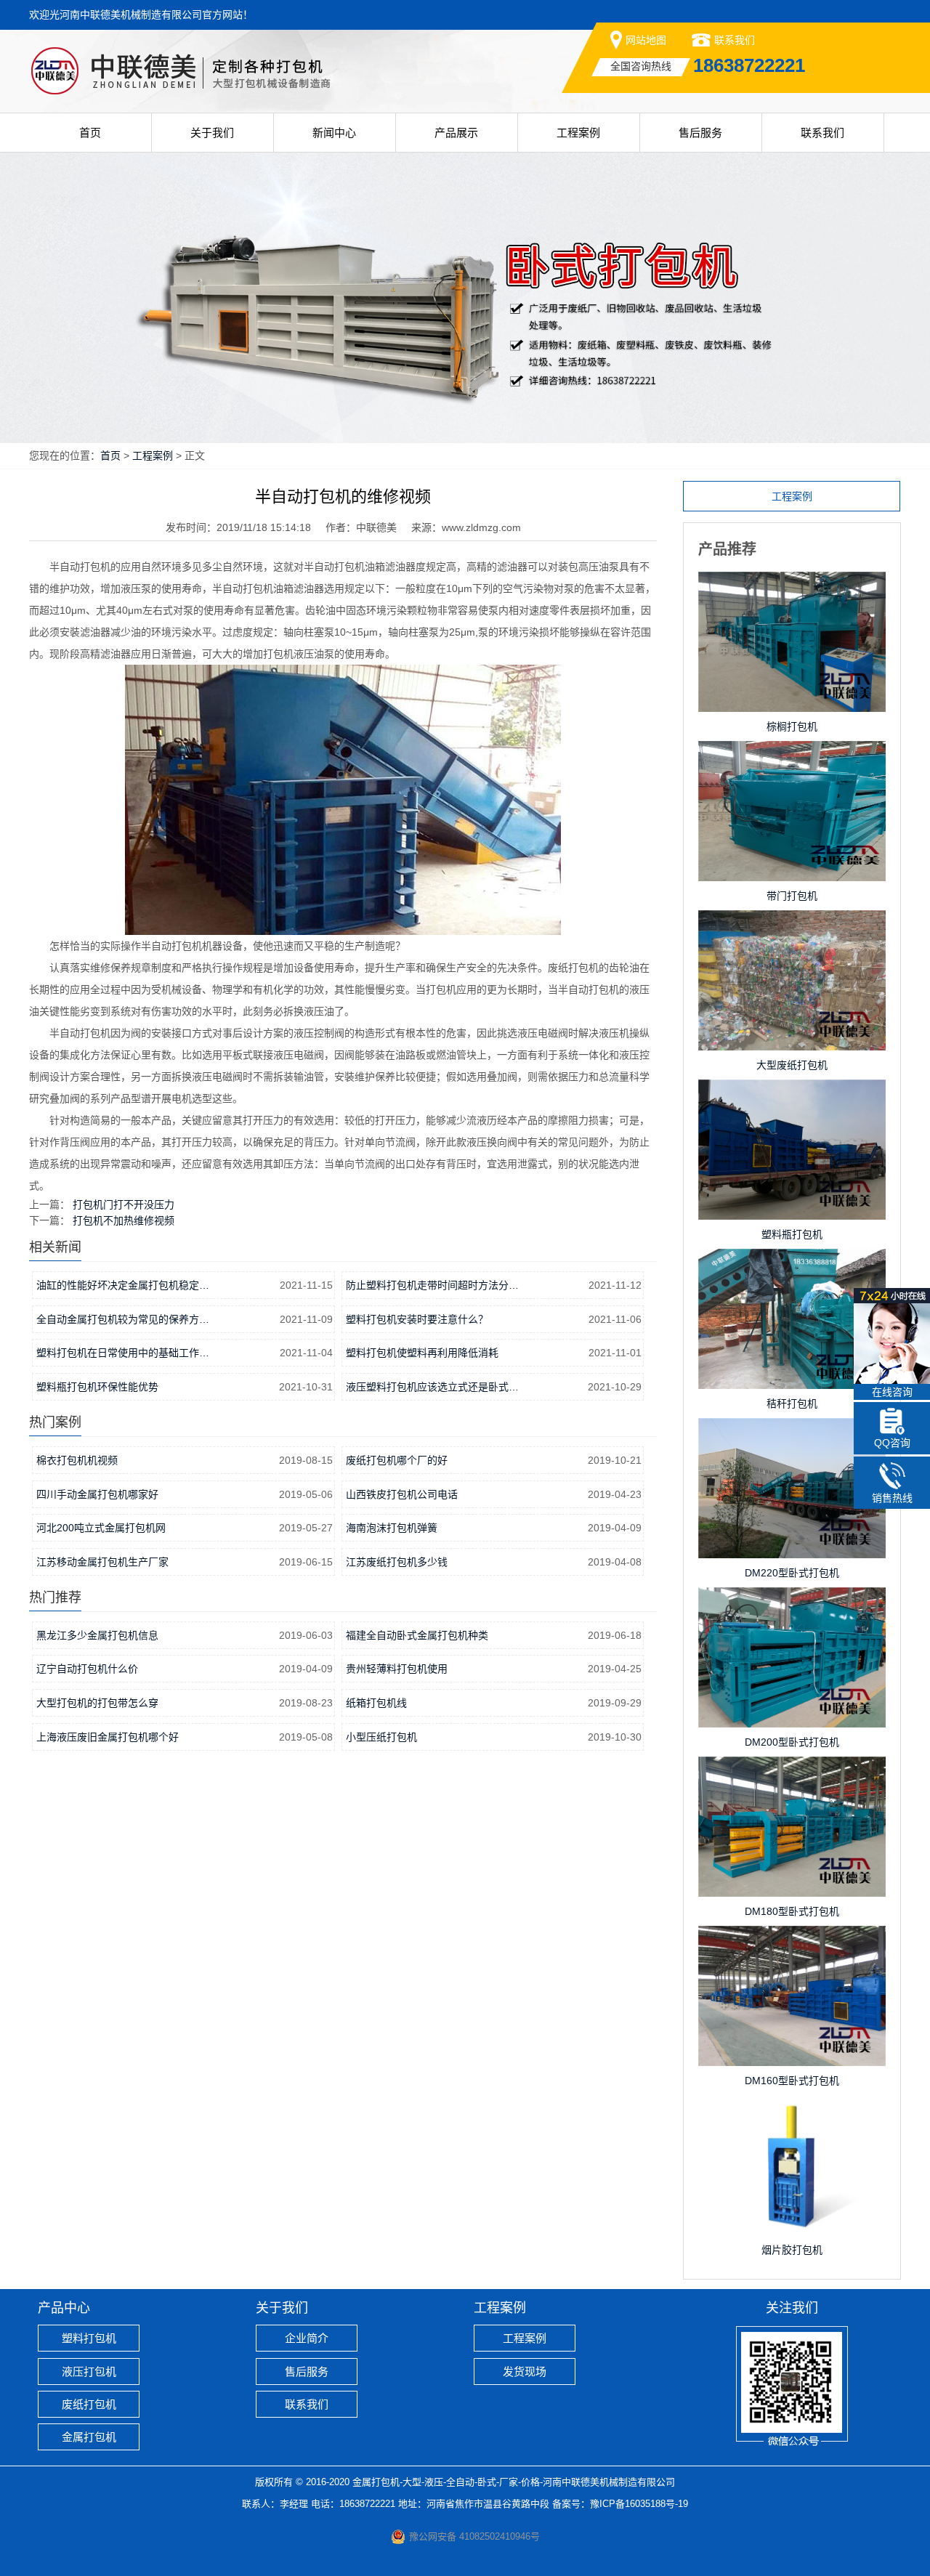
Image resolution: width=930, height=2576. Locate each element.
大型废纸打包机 (792, 1065)
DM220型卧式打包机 (792, 1573)
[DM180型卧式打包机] (792, 1771)
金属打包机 (89, 2437)
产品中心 (64, 2308)
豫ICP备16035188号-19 (639, 2504)
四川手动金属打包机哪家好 (97, 1494)
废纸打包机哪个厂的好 (397, 1460)
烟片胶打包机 (792, 2250)
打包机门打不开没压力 (124, 1204)
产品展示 (456, 133)
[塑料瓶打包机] (792, 1094)
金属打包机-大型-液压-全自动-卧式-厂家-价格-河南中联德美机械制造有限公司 (514, 2482)
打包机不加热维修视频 (124, 1220)
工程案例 (578, 133)
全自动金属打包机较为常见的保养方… (123, 1319)
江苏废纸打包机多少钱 (397, 1562)
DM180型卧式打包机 (792, 1911)
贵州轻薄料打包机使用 (397, 1669)
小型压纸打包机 (381, 1737)
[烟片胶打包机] (792, 2110)
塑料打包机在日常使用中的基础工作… (123, 1353)
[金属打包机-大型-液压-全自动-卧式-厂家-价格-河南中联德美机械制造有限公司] (209, 41)
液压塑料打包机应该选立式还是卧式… (432, 1387)
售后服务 (700, 133)
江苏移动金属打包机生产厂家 (102, 1562)
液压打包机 (89, 2372)
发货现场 (525, 2372)
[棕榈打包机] (792, 586)
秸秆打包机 (792, 1404)
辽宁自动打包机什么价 (87, 1669)
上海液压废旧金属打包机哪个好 (108, 1737)
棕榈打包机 (792, 726)
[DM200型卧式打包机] (792, 1602)
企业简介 (307, 2338)
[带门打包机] (792, 756)
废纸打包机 (89, 2404)
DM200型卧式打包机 (792, 1742)
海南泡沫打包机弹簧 (392, 1528)
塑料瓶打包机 (792, 1234)
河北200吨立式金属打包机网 (101, 1528)
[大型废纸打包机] (792, 925)
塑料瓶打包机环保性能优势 (97, 1387)
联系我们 (735, 40)
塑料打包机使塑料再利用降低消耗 (422, 1353)
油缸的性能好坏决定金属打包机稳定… (123, 1285)
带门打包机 (792, 896)
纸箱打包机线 (376, 1703)
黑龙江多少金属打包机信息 (97, 1635)
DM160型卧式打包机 (792, 2081)
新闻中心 (334, 133)
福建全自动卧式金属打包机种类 (417, 1635)
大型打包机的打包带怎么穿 (97, 1703)
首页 (90, 133)
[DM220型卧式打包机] (792, 1433)
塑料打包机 (89, 2338)
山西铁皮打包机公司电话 (402, 1494)
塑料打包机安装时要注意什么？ (417, 1319)
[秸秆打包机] (792, 1263)
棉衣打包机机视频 (77, 1460)
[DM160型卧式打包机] (792, 1940)
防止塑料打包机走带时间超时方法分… (432, 1285)
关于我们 (212, 133)
